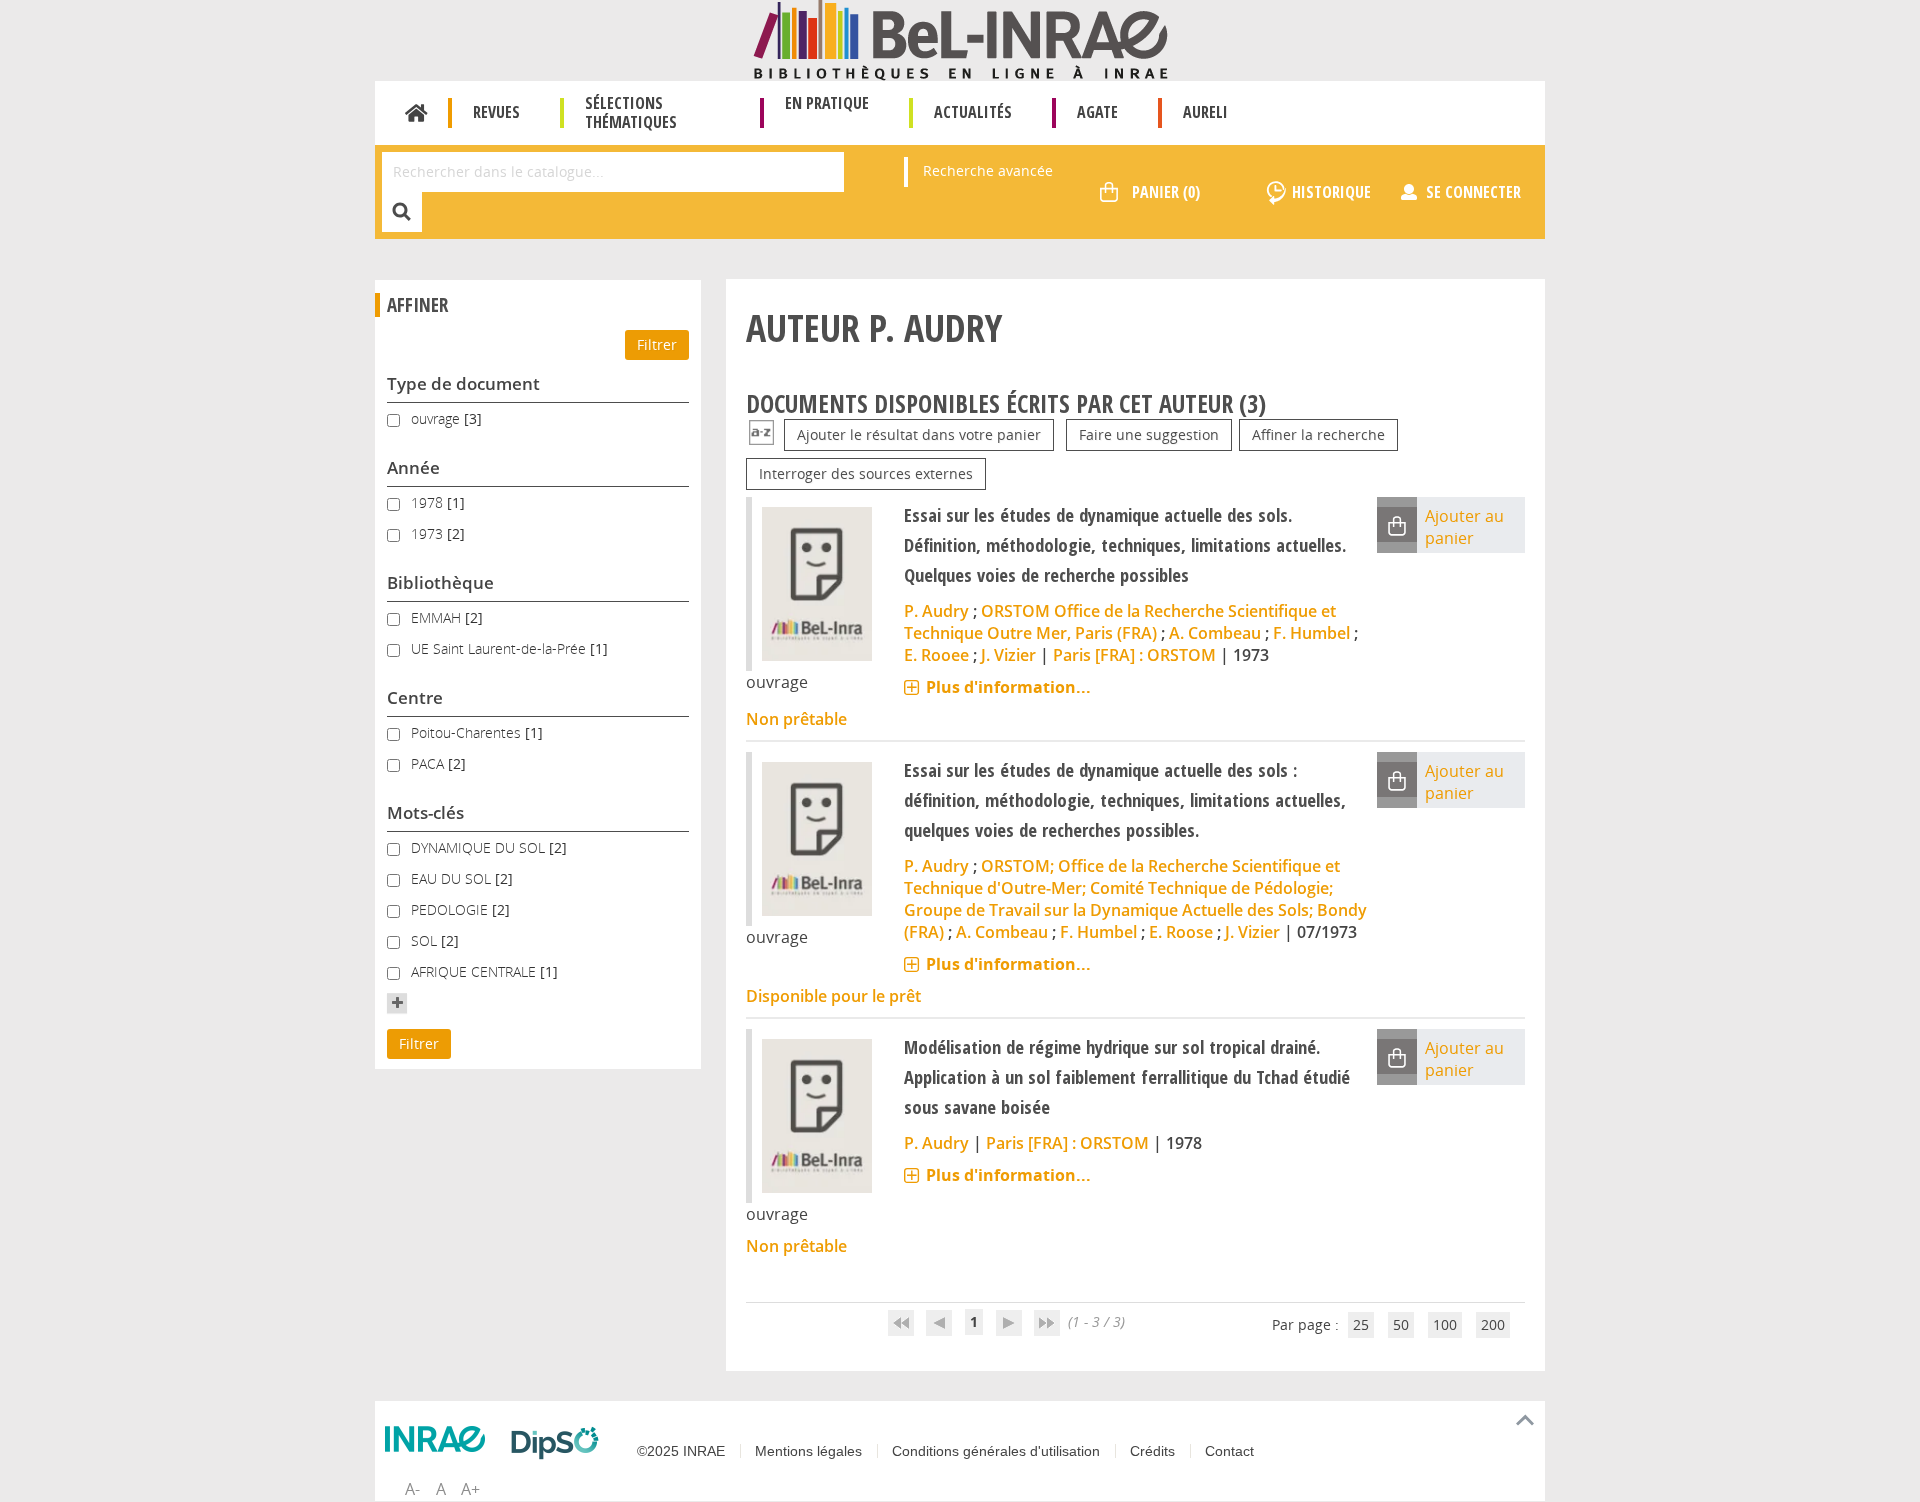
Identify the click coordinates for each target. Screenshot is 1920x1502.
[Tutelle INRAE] (440, 1439)
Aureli (1205, 112)
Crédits (1152, 1451)
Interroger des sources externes (866, 473)
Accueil (416, 113)
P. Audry (936, 611)
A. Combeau (1215, 633)
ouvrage (437, 418)
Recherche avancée (988, 170)
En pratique (827, 103)
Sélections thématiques (631, 112)
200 (1493, 1324)
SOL (426, 940)
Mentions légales (808, 1451)
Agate (1097, 112)
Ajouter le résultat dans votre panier (919, 434)
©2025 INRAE (681, 1451)
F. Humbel (1311, 633)
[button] (397, 1003)
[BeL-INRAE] (960, 38)
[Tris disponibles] (761, 434)
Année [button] (413, 467)
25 (1361, 1324)
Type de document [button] (463, 383)
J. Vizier (1008, 655)
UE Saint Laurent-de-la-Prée (500, 648)
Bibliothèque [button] (440, 582)
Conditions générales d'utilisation (996, 1451)
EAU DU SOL (453, 878)
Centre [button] (415, 697)
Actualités (973, 112)
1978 (429, 502)
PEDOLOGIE (451, 909)
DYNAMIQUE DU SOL (480, 847)
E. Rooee (936, 655)
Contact (1229, 1451)
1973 (429, 533)
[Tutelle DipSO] (560, 1443)
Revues (496, 112)
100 (1445, 1324)
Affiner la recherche (1318, 434)
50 (1401, 1324)
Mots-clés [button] (425, 812)
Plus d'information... (1008, 687)
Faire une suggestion (1149, 434)
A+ (470, 1489)
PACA (429, 763)
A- (412, 1489)
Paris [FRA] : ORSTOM (1134, 655)
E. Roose (1181, 932)
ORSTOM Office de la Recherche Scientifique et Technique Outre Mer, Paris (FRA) (1120, 622)
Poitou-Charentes (468, 732)
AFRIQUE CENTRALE (475, 971)
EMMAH (438, 617)
